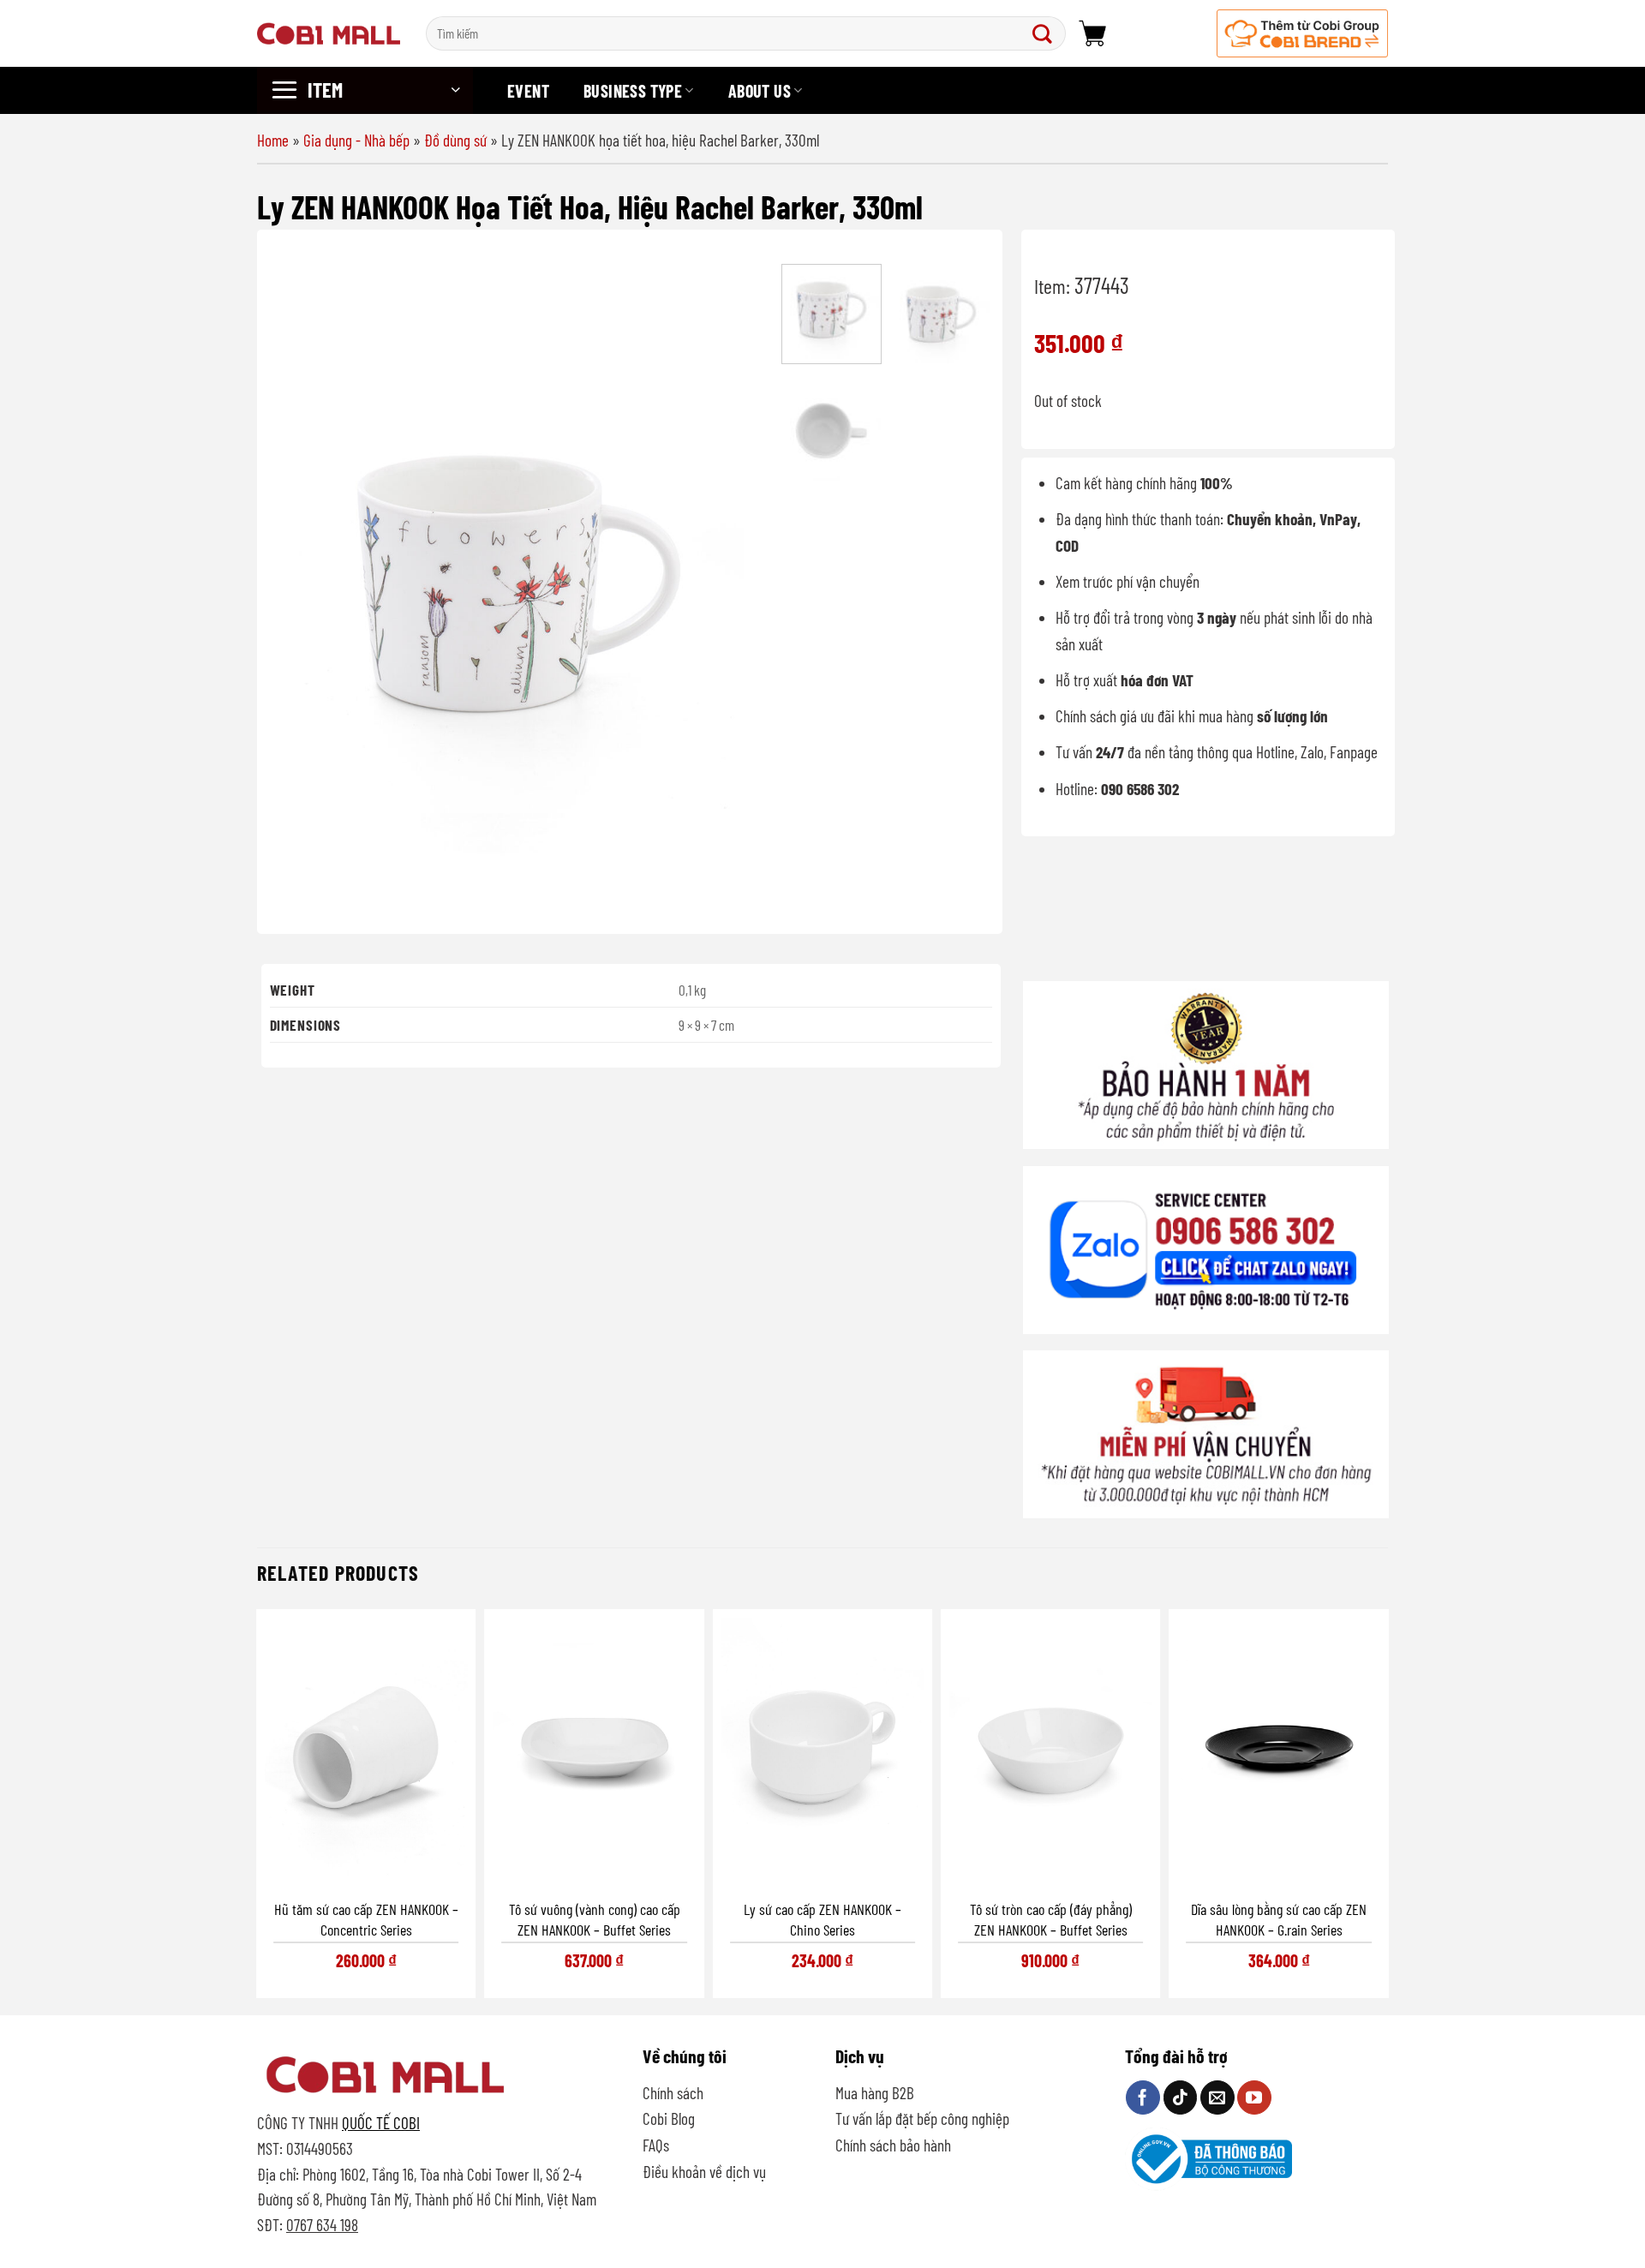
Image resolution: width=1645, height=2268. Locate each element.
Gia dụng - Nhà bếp (356, 140)
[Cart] (1092, 33)
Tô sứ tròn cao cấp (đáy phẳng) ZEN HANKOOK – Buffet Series (1051, 1919)
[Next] (738, 584)
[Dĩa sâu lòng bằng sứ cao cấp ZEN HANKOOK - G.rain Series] (1279, 1753)
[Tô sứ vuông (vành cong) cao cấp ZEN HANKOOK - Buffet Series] (594, 1753)
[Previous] (301, 584)
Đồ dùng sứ (455, 140)
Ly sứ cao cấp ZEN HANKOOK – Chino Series (822, 1919)
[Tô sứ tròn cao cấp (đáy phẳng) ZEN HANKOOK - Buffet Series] (1050, 1753)
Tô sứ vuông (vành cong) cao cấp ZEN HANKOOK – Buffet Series (595, 1919)
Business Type (633, 91)
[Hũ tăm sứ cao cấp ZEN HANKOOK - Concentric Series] (366, 1753)
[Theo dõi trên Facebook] (1143, 2097)
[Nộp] (1046, 33)
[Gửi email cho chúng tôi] (1217, 2097)
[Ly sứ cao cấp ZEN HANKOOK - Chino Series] (822, 1753)
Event (528, 91)
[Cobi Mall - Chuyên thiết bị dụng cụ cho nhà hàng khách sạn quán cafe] (329, 33)
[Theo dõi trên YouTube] (1254, 2097)
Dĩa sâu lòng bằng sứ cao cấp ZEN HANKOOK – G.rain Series (1279, 1919)
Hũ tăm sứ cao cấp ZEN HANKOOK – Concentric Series (366, 1919)
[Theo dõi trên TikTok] (1181, 2097)
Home (273, 140)
